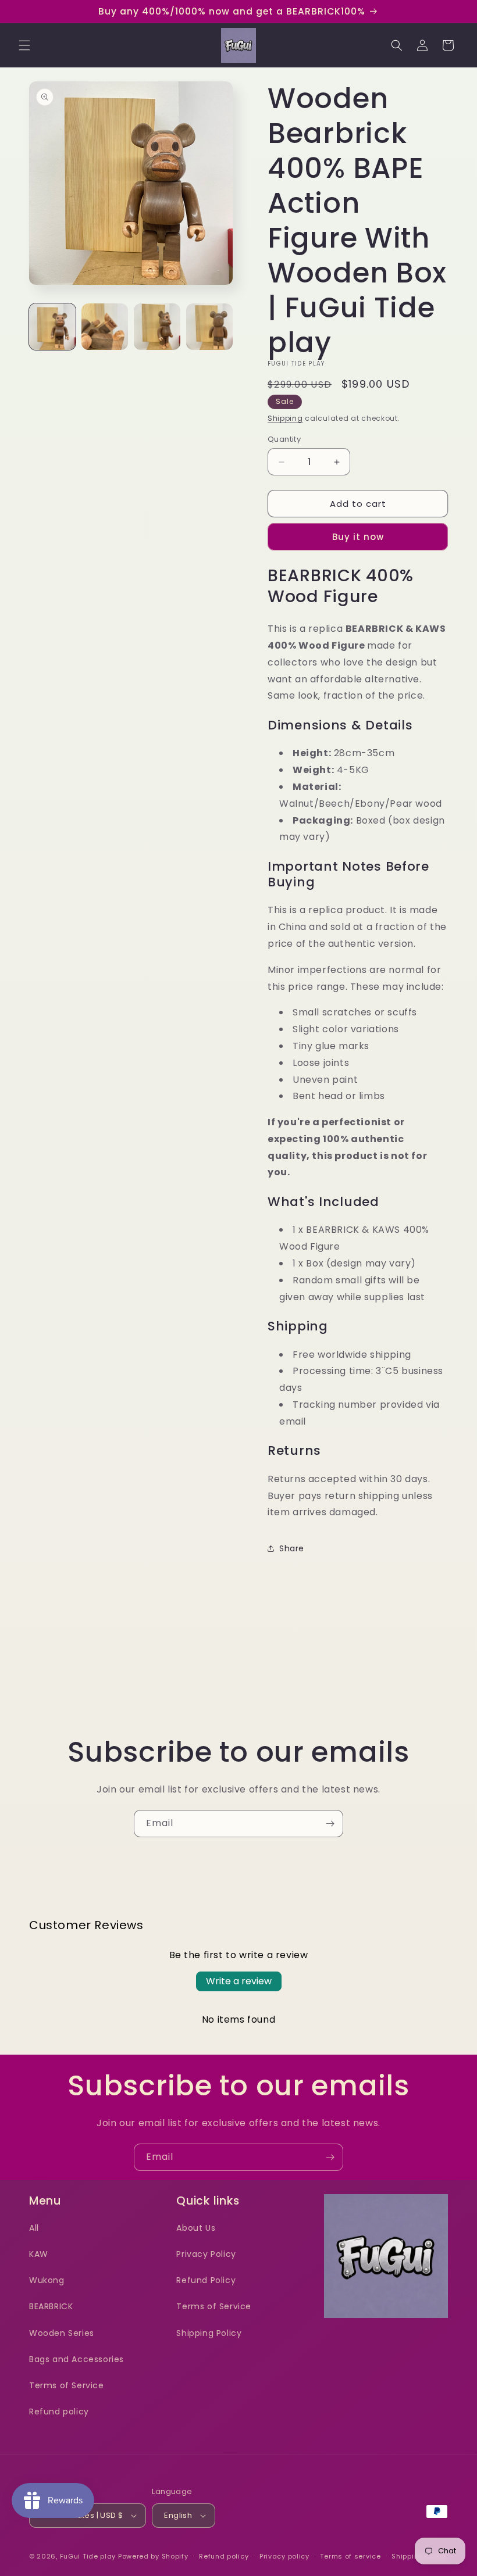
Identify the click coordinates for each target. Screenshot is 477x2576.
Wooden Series (62, 2333)
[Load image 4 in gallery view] (209, 327)
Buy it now (358, 537)
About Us (196, 2228)
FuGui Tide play (88, 2556)
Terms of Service (67, 2385)
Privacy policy (284, 2556)
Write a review (239, 1981)
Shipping (285, 418)
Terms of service (350, 2556)
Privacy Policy (206, 2254)
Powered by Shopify (153, 2556)
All (34, 2228)
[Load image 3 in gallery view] (157, 327)
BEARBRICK (51, 2306)
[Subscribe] (330, 1824)
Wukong (47, 2280)
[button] (24, 45)
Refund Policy (206, 2280)
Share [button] (292, 1548)
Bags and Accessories (76, 2359)
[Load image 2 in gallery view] (105, 327)
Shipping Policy (209, 2333)
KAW (39, 2254)
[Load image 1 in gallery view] (52, 327)
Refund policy (59, 2412)
